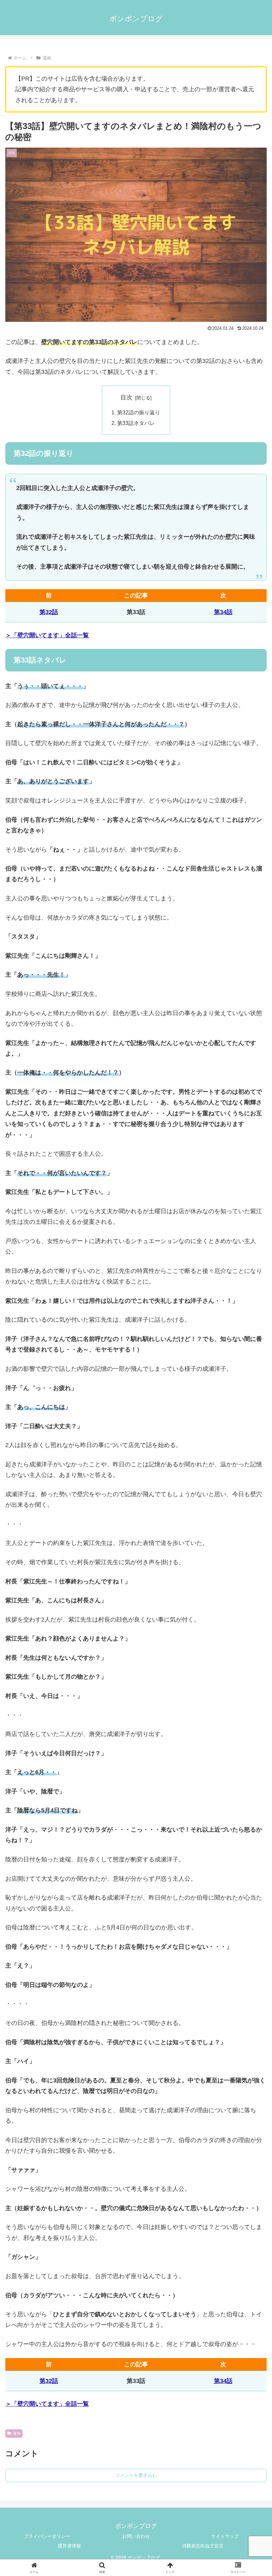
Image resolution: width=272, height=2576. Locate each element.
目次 (126, 397)
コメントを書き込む (136, 2475)
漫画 (17, 2433)
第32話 (49, 612)
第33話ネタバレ (136, 423)
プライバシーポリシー (47, 2536)
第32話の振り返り (139, 412)
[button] (252, 1521)
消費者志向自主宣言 (203, 2546)
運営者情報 (69, 2546)
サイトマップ (225, 2536)
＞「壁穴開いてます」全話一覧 (47, 635)
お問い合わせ (136, 2536)
